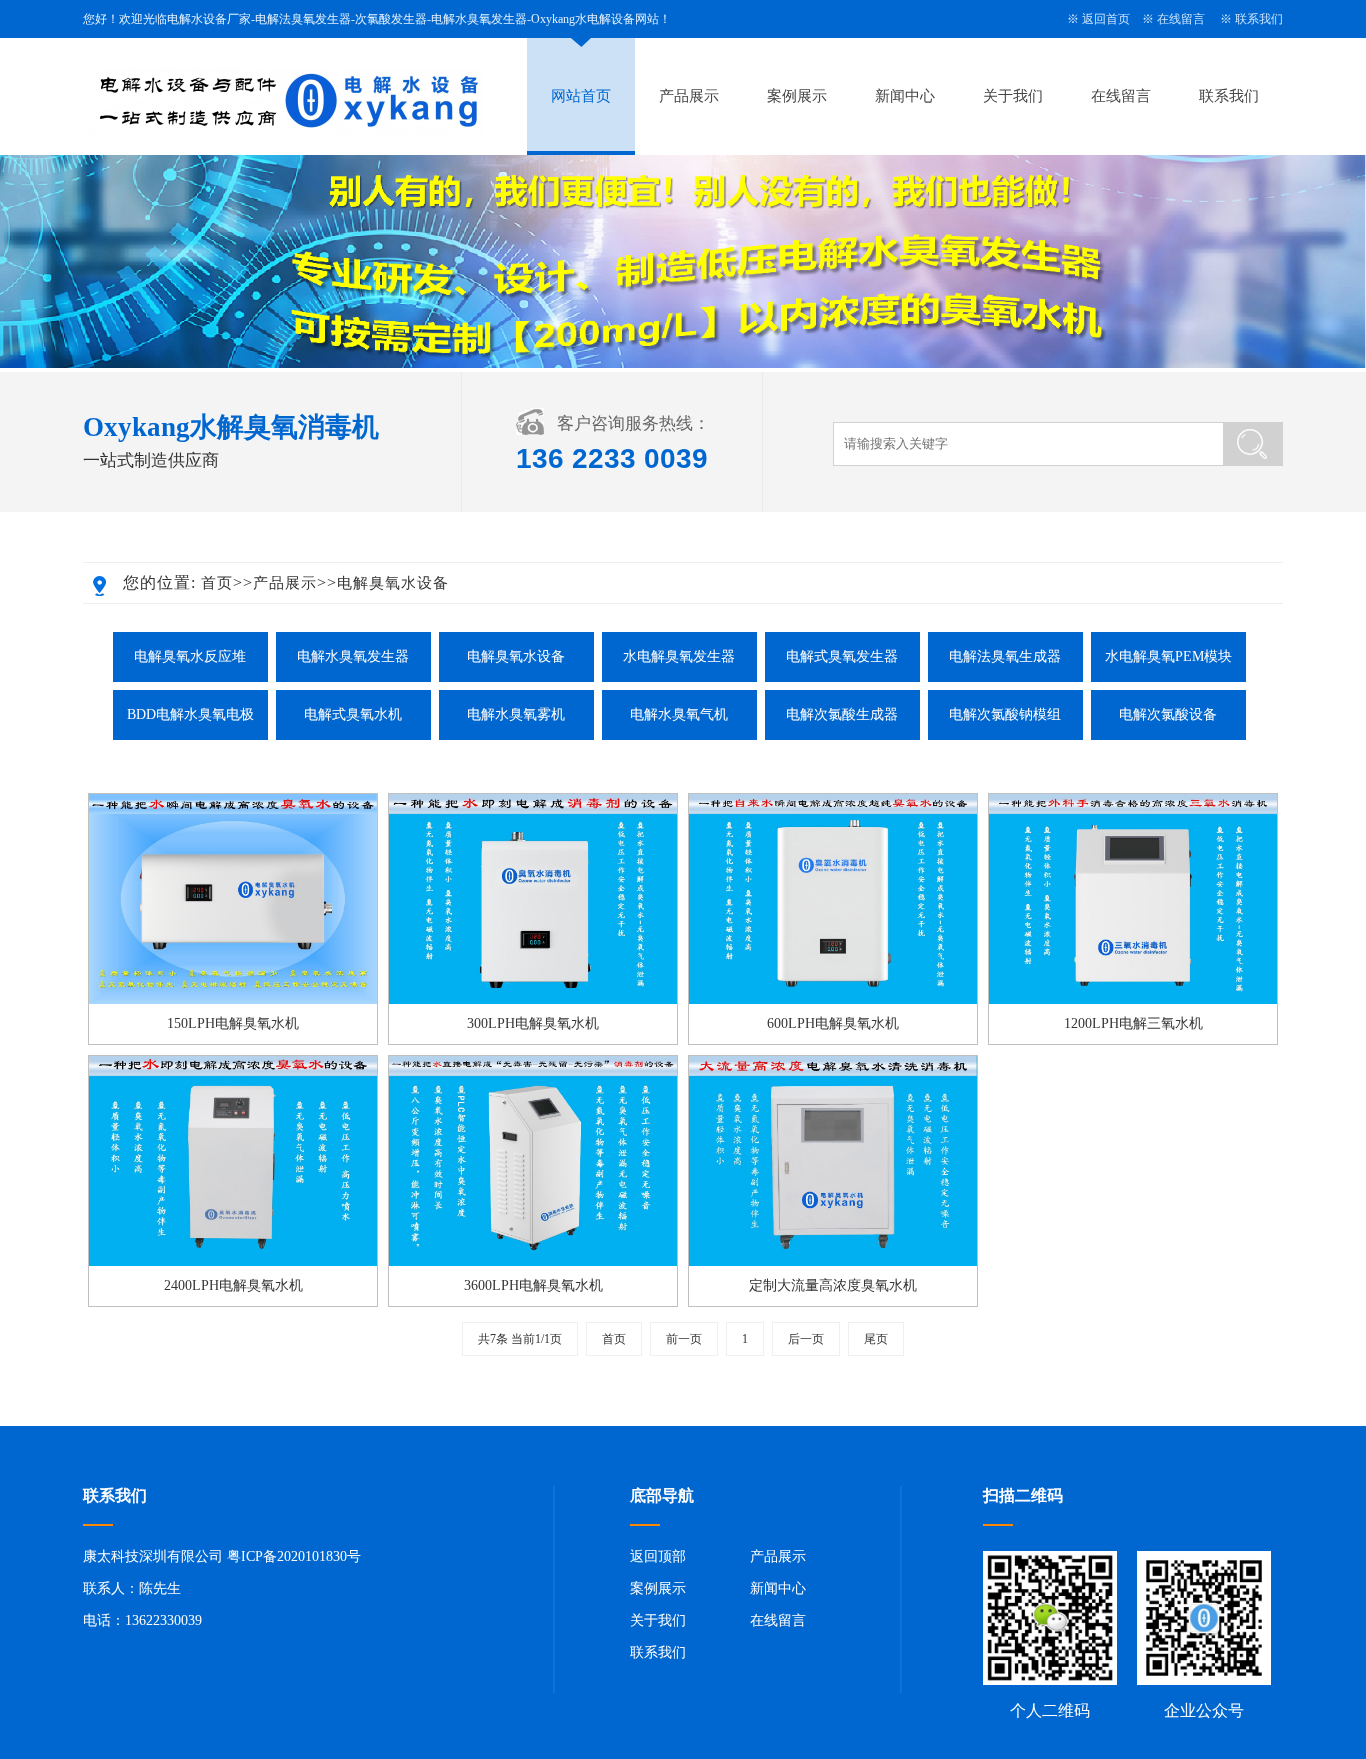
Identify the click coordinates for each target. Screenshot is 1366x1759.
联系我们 (1259, 19)
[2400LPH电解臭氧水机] (233, 1262)
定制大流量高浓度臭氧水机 (833, 1285)
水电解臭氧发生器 (679, 656)
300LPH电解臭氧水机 (533, 1023)
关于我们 (1013, 96)
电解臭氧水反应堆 (190, 656)
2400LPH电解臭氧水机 (233, 1285)
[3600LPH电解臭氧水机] (533, 1262)
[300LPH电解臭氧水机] (533, 1000)
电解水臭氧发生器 (353, 656)
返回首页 (1106, 19)
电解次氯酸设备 (1168, 714)
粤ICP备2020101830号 (294, 1556)
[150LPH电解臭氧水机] (233, 1000)
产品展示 (689, 96)
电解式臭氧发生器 (842, 656)
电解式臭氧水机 (353, 714)
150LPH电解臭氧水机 (233, 1023)
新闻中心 (905, 96)
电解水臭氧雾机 (516, 714)
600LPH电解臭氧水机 (833, 1023)
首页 (217, 583)
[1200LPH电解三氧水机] (1133, 1000)
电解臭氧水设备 (393, 583)
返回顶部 (658, 1556)
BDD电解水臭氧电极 (190, 714)
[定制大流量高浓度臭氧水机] (833, 1262)
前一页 (684, 1339)
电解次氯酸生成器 (842, 714)
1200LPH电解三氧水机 (1133, 1023)
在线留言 (1181, 19)
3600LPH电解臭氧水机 (533, 1285)
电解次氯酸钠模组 (1005, 714)
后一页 (806, 1339)
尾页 (876, 1339)
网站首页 (581, 96)
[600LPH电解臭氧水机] (833, 1000)
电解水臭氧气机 (679, 714)
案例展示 (797, 96)
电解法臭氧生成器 (1005, 656)
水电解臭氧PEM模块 (1168, 656)
